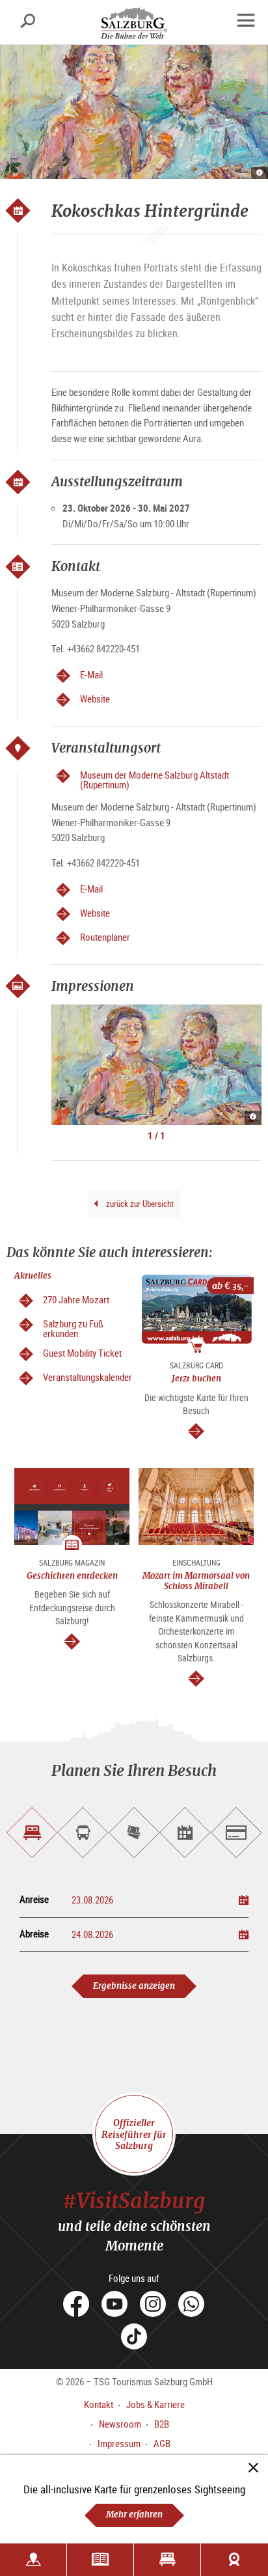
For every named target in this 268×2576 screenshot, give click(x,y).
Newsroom (120, 2424)
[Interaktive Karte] (33, 2560)
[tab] (32, 1833)
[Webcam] (235, 2560)
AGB (162, 2443)
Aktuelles (33, 1276)
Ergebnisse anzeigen (134, 1986)
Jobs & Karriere (155, 2404)
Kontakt (99, 2404)
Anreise (34, 1899)
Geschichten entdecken (72, 1576)
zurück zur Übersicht (139, 1204)
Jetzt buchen (196, 1378)
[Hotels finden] (167, 2560)
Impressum (119, 2443)
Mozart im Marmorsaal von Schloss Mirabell (196, 1581)
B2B (162, 2424)
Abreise (34, 1934)
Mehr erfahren (134, 2514)
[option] (156, 1065)
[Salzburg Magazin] (100, 2560)
